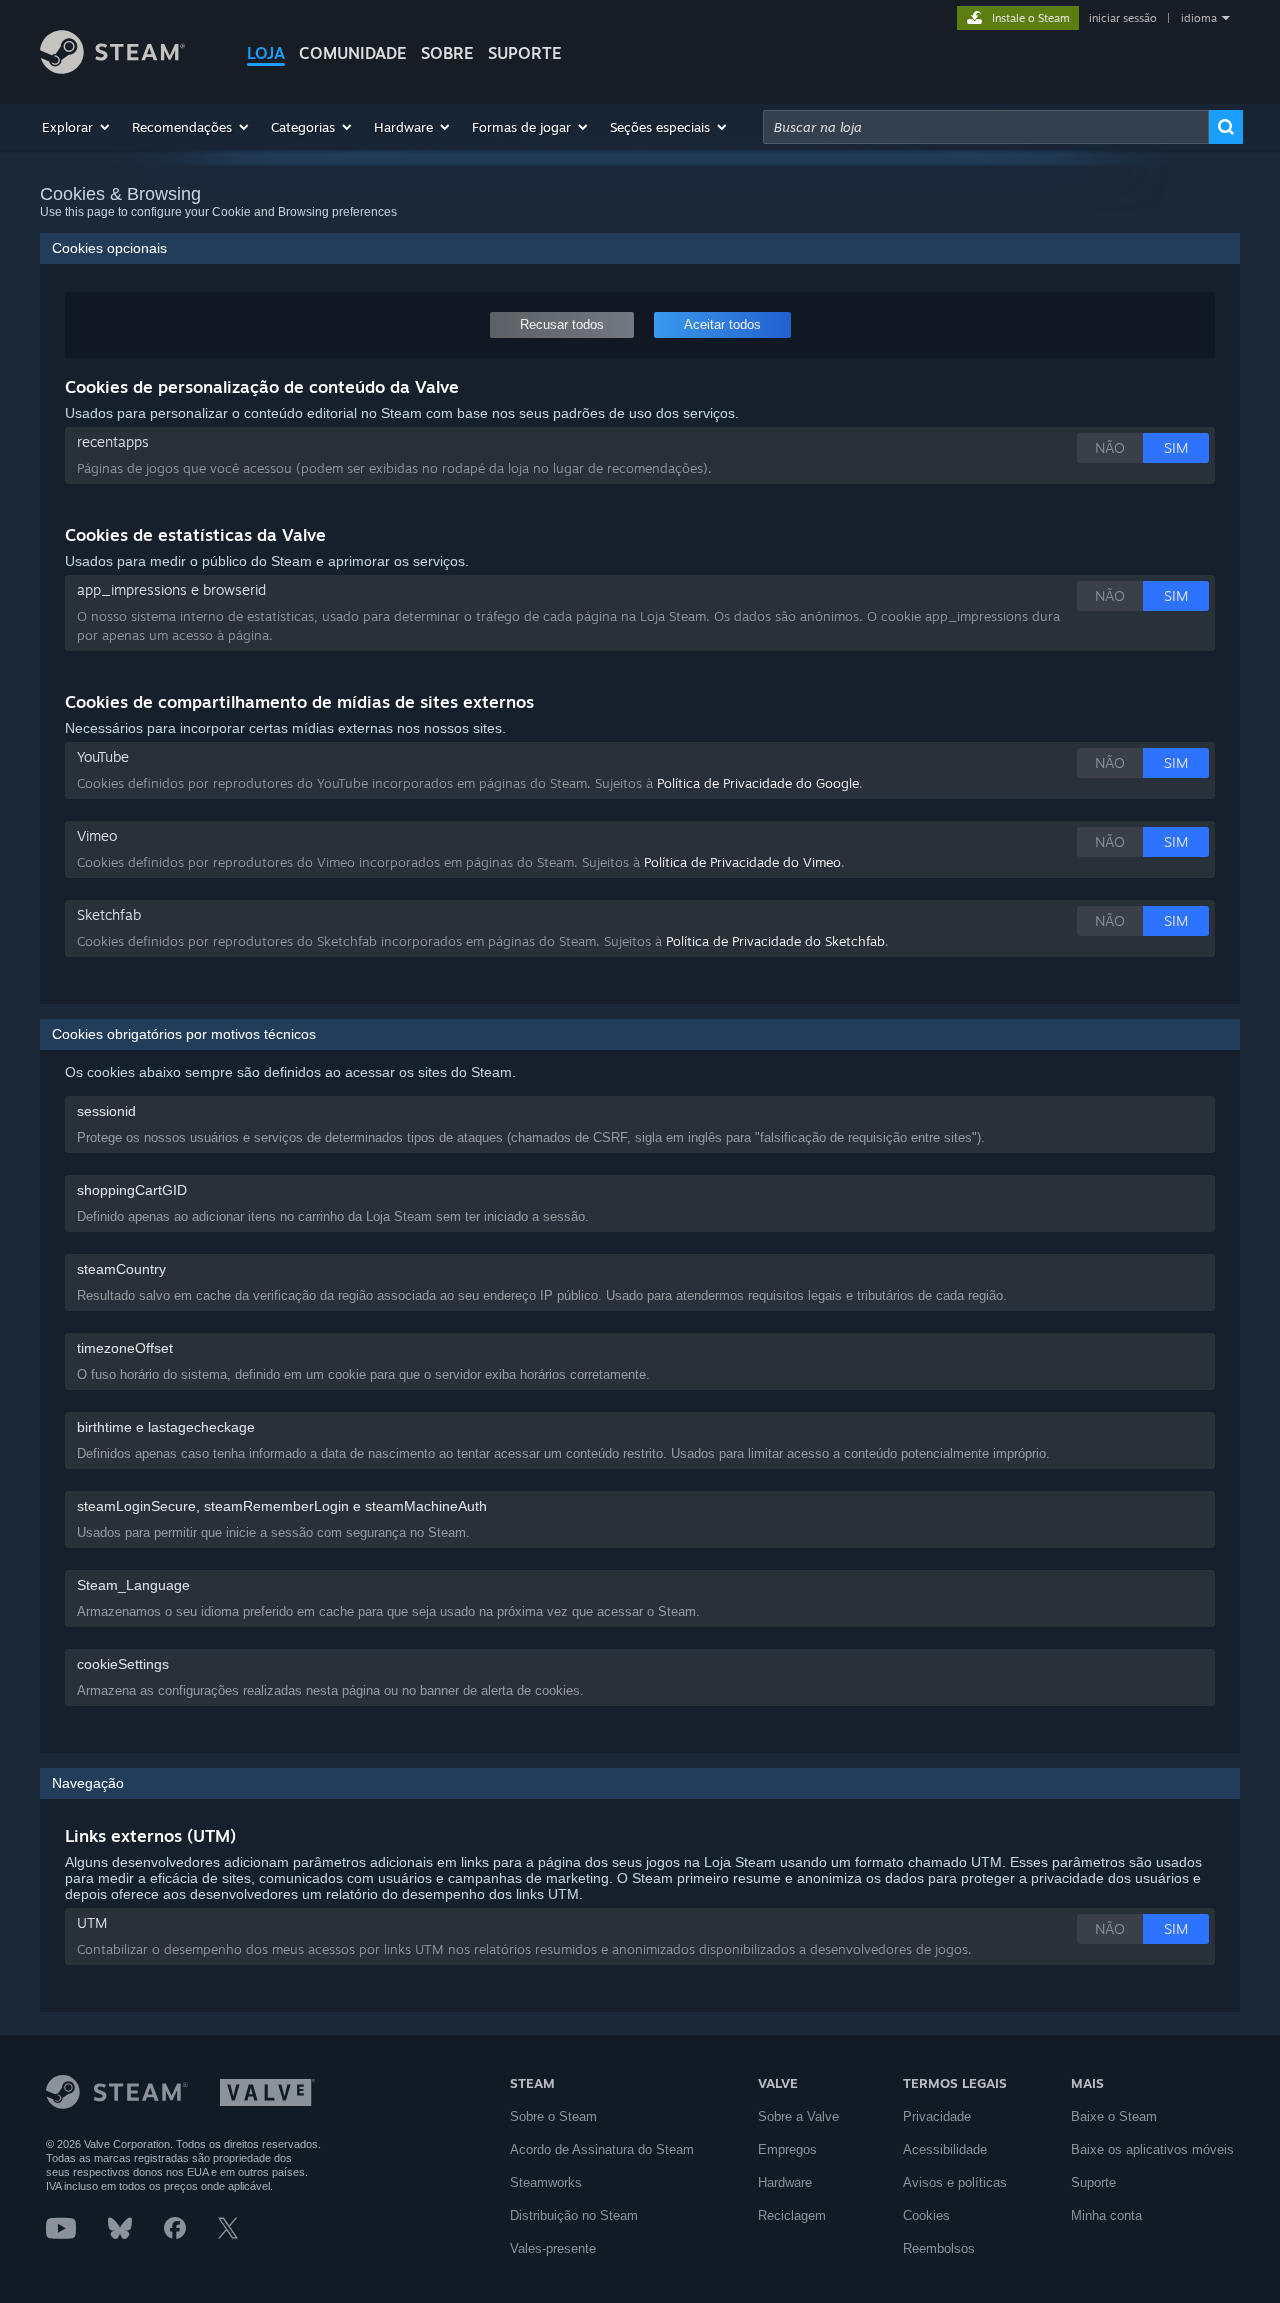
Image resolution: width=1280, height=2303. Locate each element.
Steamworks (546, 2182)
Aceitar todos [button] (722, 324)
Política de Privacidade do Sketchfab (775, 941)
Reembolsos (939, 2248)
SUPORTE (525, 53)
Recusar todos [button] (562, 324)
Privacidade (937, 2116)
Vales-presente (553, 2248)
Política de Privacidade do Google (758, 783)
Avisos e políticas (955, 2182)
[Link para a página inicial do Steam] (112, 68)
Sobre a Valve (798, 2116)
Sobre (447, 53)
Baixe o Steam (1114, 2116)
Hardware (785, 2182)
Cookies (926, 2215)
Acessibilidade (945, 2149)
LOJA (266, 53)
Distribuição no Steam (574, 2215)
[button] (77, 127)
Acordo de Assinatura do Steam (602, 2149)
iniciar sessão (1123, 18)
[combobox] (986, 127)
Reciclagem (792, 2215)
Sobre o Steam (553, 2116)
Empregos (787, 2149)
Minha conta (1106, 2215)
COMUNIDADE (353, 53)
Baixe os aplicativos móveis (1152, 2149)
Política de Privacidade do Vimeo (742, 862)
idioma (1199, 18)
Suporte (1093, 2182)
